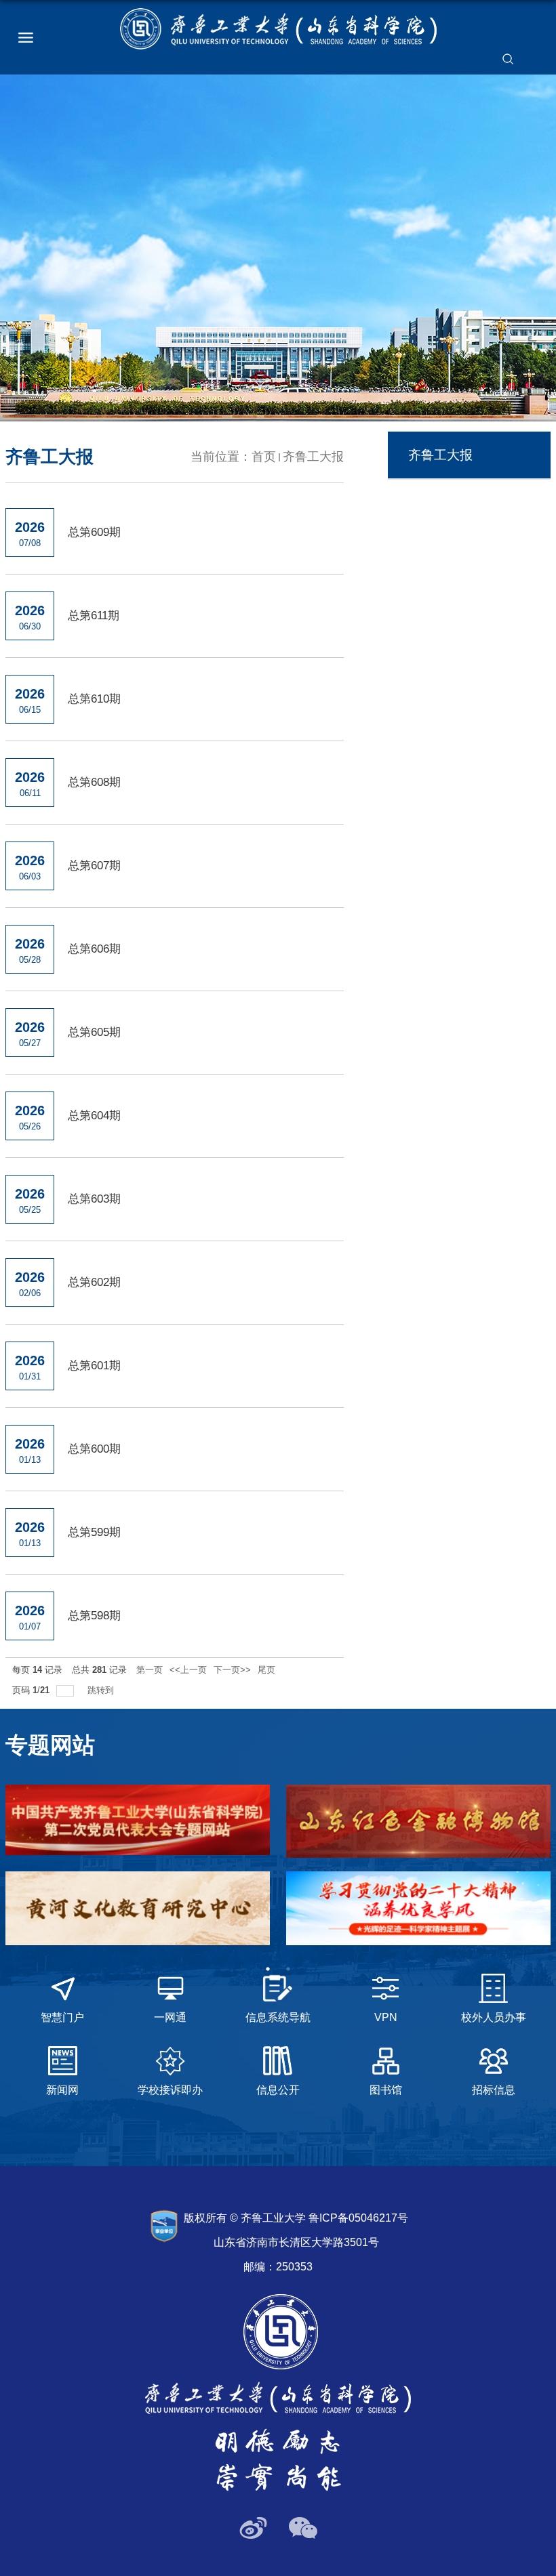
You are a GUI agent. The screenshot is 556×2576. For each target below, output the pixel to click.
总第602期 (94, 1282)
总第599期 (94, 1532)
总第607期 (94, 866)
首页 (264, 457)
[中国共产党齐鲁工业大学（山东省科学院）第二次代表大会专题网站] (138, 1820)
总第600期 (94, 1449)
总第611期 (94, 616)
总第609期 (94, 532)
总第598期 (94, 1616)
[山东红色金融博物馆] (418, 1821)
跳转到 (102, 1690)
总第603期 (94, 1199)
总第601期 (94, 1366)
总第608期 (94, 782)
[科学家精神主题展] (418, 1908)
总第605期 (94, 1032)
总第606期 (94, 949)
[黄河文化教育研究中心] (138, 1908)
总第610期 (94, 699)
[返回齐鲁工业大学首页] (278, 29)
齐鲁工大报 (313, 457)
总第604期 (94, 1116)
